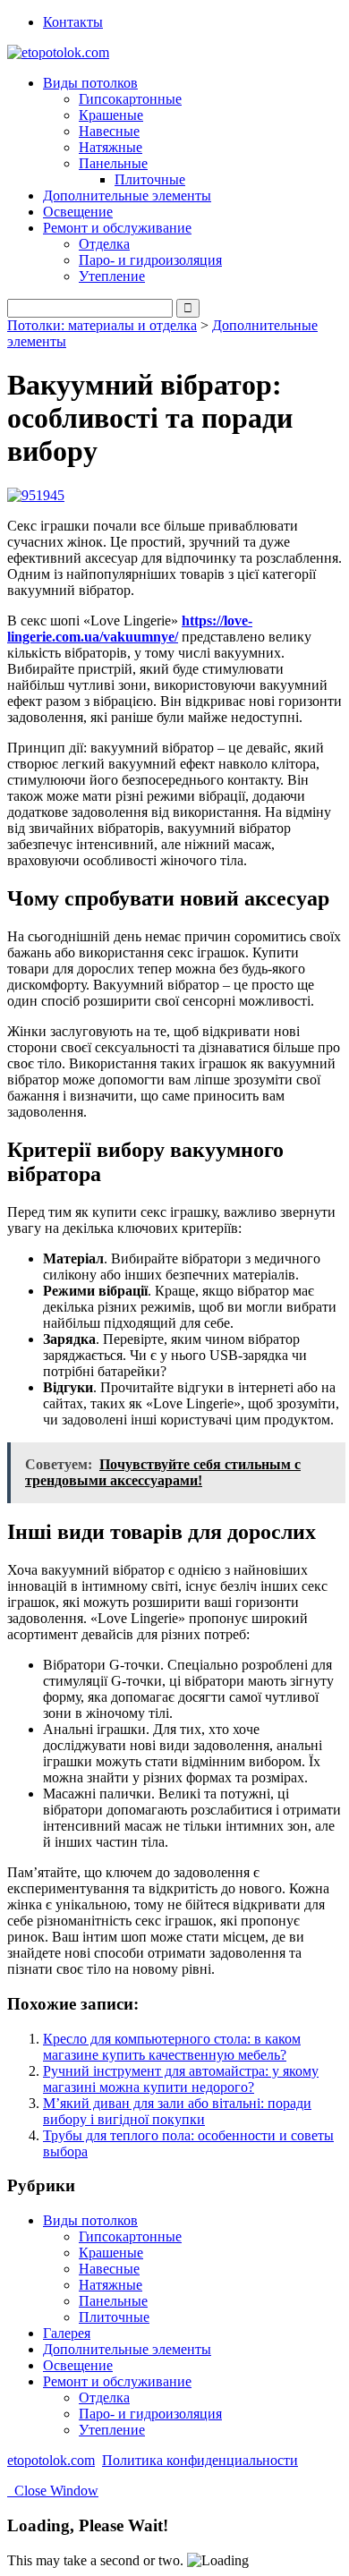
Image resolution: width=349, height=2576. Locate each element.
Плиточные (150, 179)
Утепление (112, 276)
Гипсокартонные (130, 99)
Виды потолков (90, 2220)
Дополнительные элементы (127, 196)
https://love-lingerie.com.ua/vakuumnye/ (130, 629)
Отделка (104, 244)
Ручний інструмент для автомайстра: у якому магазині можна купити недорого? (181, 2079)
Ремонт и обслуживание (117, 2381)
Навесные (109, 131)
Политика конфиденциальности (200, 2460)
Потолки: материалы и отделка (102, 325)
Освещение (78, 212)
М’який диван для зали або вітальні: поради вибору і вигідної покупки (177, 2111)
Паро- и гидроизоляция (150, 260)
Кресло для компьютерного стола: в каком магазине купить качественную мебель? (172, 2047)
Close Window (53, 2491)
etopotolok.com (51, 2460)
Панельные (113, 2301)
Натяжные (111, 147)
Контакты (73, 22)
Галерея (67, 2333)
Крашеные (111, 115)
